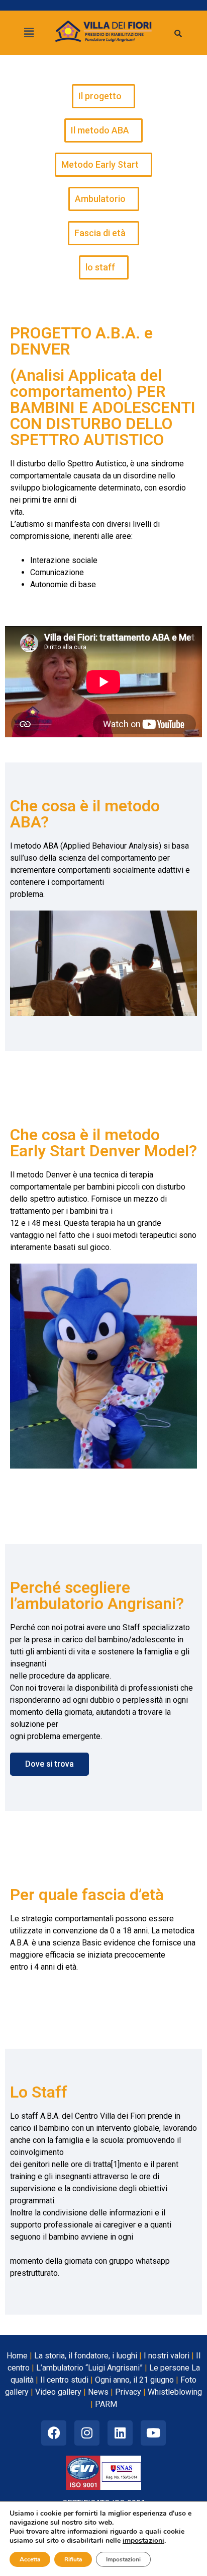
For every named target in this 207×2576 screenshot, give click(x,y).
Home (17, 2356)
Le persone (169, 2368)
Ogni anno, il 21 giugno (134, 2380)
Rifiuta (73, 2559)
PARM (106, 2404)
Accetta (30, 2559)
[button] (29, 33)
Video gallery (58, 2392)
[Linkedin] (120, 2433)
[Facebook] (54, 2433)
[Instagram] (87, 2433)
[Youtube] (153, 2433)
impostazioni (143, 2541)
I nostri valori (167, 2356)
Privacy (128, 2392)
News (98, 2392)
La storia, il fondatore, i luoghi (86, 2356)
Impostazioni (123, 2559)
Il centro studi (64, 2380)
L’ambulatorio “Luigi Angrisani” (89, 2368)
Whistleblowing (175, 2392)
